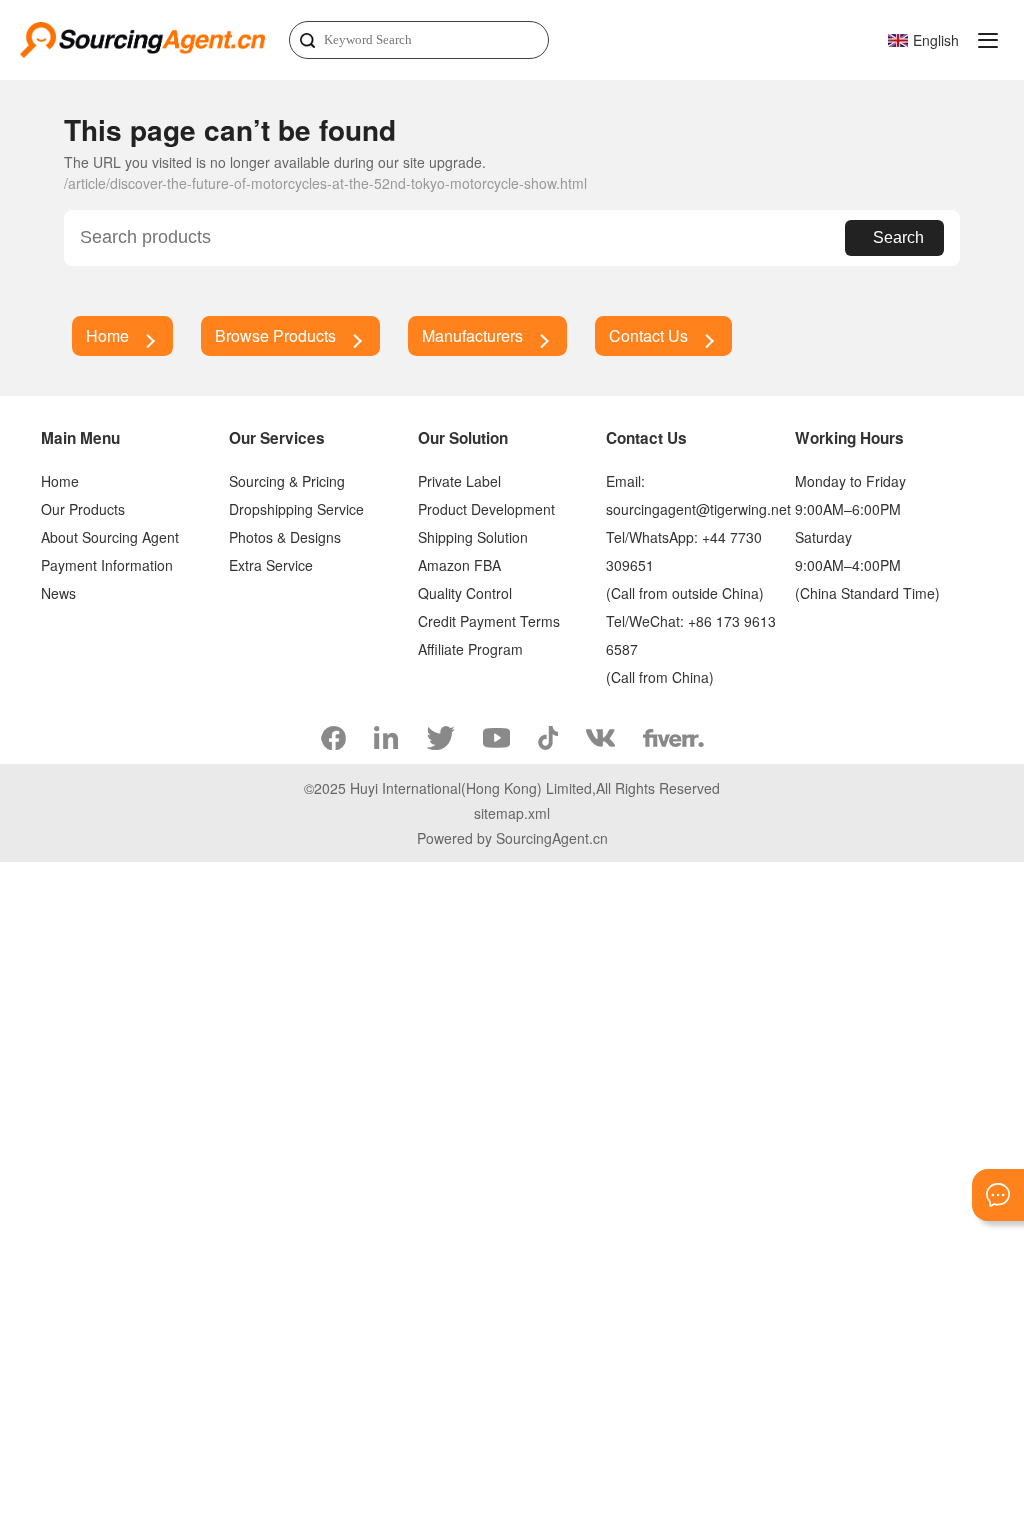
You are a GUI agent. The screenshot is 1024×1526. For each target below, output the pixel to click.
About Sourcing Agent (110, 537)
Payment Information (107, 565)
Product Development (486, 509)
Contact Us (648, 335)
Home (107, 335)
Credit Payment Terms (489, 621)
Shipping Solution (473, 537)
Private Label (459, 481)
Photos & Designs (285, 537)
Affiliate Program (470, 649)
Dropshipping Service (296, 509)
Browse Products (275, 335)
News (58, 593)
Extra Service (271, 565)
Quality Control (465, 593)
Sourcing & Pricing (287, 481)
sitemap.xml (512, 813)
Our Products (83, 509)
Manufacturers (472, 335)
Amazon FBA (459, 565)
